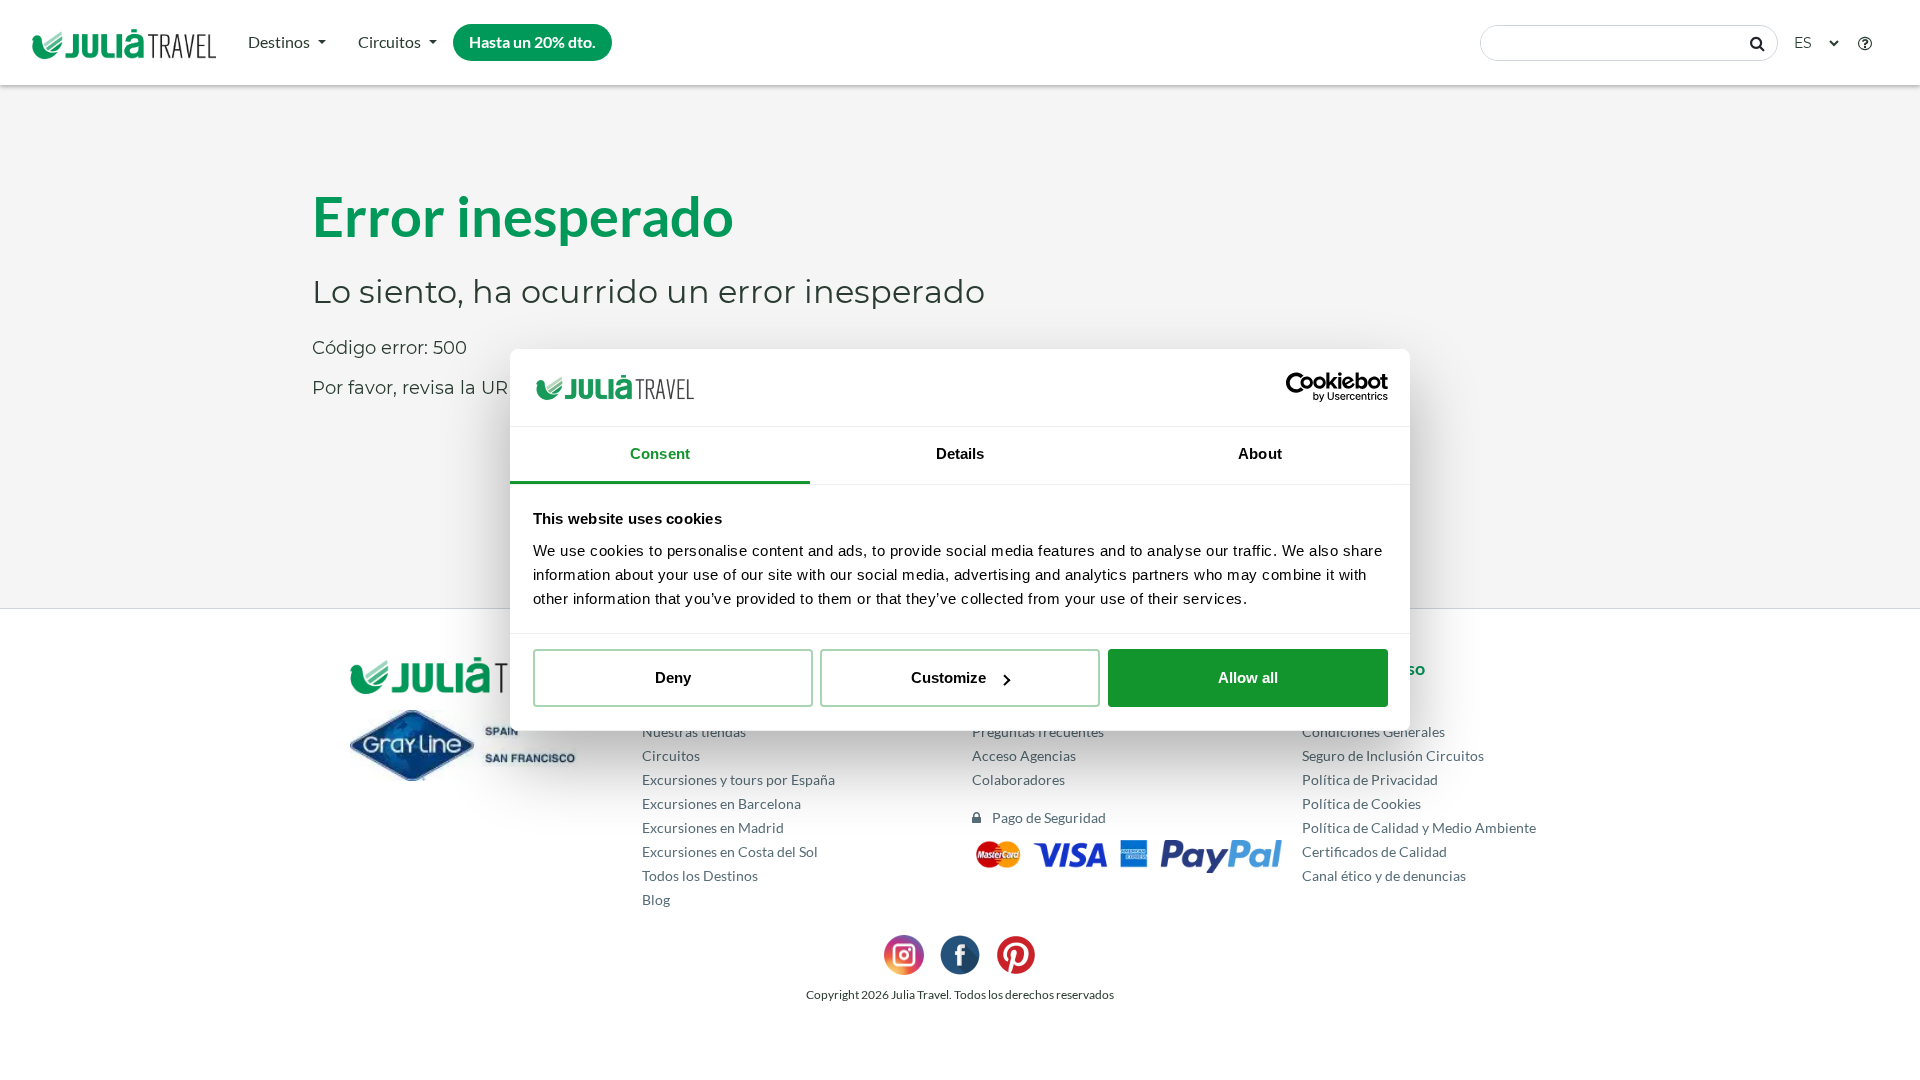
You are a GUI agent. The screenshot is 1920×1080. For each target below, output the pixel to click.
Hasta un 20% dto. (532, 41)
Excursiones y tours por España (738, 779)
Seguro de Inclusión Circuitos (1393, 755)
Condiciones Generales (1373, 731)
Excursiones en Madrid (713, 827)
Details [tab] (960, 453)
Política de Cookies (1361, 803)
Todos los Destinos (700, 875)
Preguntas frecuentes (1038, 731)
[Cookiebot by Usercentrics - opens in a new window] (1300, 388)
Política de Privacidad (1370, 779)
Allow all (1248, 677)
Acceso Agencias (1024, 755)
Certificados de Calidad (1374, 851)
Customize (948, 677)
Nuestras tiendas (694, 731)
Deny (673, 677)
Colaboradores (1018, 779)
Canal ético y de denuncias (1384, 875)
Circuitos (389, 41)
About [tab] (1260, 453)
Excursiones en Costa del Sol (730, 851)
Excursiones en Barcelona (721, 803)
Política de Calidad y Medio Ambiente (1419, 827)
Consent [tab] (660, 453)
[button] (1865, 43)
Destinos (279, 41)
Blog (656, 899)
